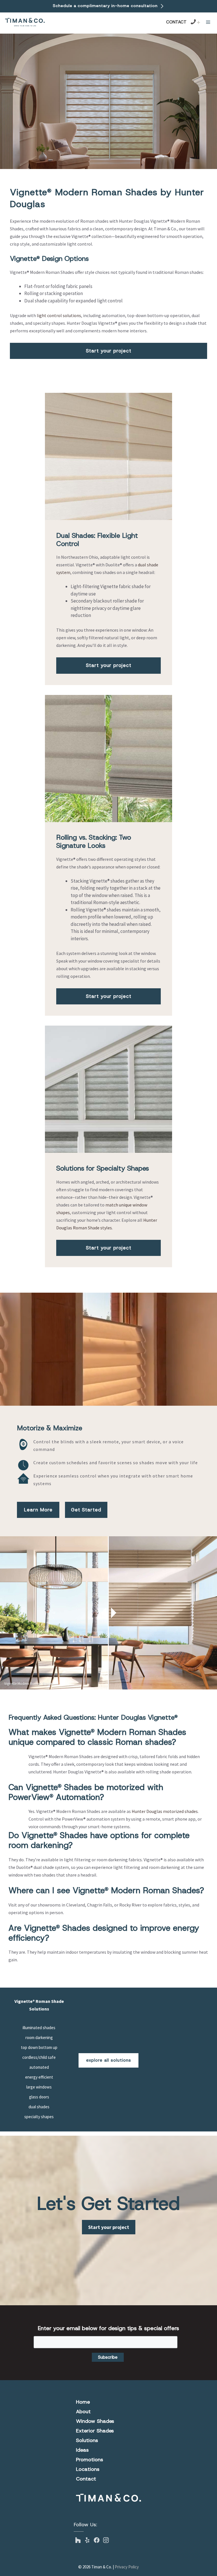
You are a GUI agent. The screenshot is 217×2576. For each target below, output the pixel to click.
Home (83, 2402)
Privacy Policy (127, 2567)
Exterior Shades (95, 2431)
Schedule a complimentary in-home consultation (106, 6)
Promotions (90, 2460)
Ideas (82, 2450)
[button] (208, 22)
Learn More (38, 1510)
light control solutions (59, 315)
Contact (176, 22)
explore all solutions (109, 2060)
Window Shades (95, 2421)
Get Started (86, 1510)
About (83, 2412)
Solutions (87, 2440)
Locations (88, 2469)
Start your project (109, 351)
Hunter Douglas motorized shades (165, 1811)
